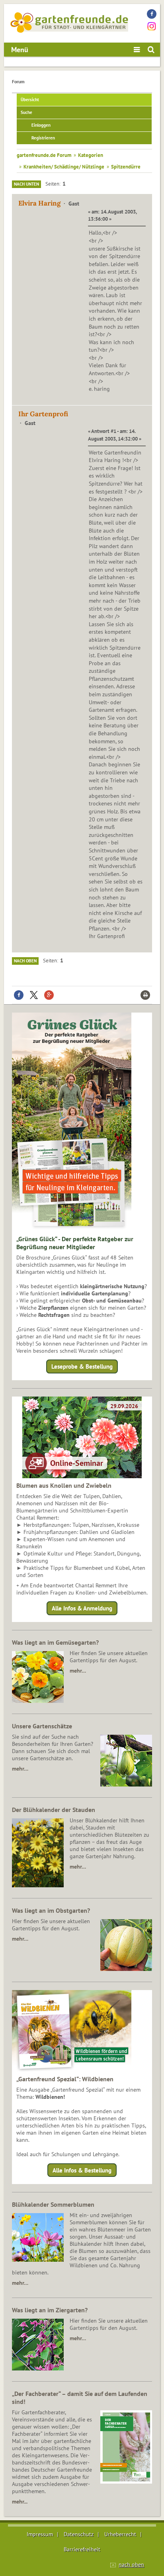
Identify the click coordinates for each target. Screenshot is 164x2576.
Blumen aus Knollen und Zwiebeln (64, 1485)
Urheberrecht (120, 2534)
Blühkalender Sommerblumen (53, 2204)
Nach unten (26, 184)
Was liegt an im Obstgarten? (51, 1910)
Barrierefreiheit (82, 2549)
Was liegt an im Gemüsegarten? (55, 1642)
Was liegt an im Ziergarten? (50, 2310)
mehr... (20, 2502)
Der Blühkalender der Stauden (54, 1810)
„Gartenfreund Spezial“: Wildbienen (65, 2079)
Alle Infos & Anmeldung (82, 1608)
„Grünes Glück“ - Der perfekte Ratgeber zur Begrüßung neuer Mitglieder (75, 1243)
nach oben (131, 2564)
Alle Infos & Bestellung (82, 2170)
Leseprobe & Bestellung (82, 1366)
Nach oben (25, 961)
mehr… (78, 1671)
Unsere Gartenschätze (42, 1726)
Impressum (40, 2534)
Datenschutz (79, 2534)
